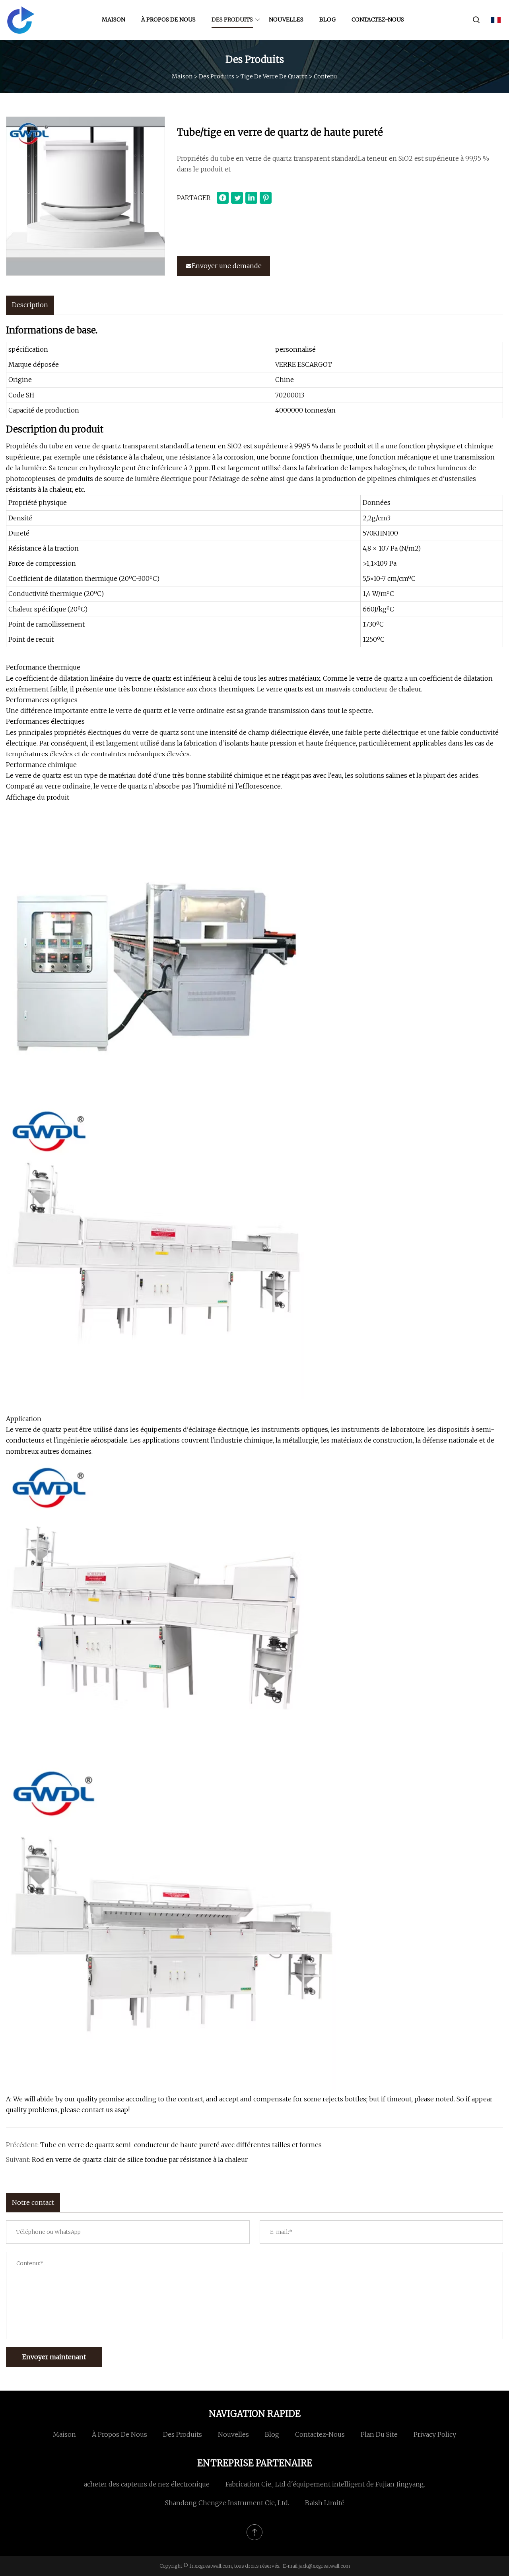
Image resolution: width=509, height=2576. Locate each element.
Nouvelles (286, 19)
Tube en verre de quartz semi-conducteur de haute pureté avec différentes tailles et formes (181, 2145)
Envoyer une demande (227, 266)
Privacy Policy (435, 2434)
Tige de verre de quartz (274, 76)
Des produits (232, 19)
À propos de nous (168, 19)
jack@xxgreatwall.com (324, 2566)
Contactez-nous (378, 19)
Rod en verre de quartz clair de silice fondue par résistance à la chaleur (140, 2159)
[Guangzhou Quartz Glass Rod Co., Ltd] (21, 20)
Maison (114, 19)
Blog (327, 19)
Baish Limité (325, 2503)
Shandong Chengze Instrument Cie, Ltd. (227, 2503)
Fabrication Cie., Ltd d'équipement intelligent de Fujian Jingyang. (325, 2484)
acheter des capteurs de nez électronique (147, 2484)
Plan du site (379, 2434)
